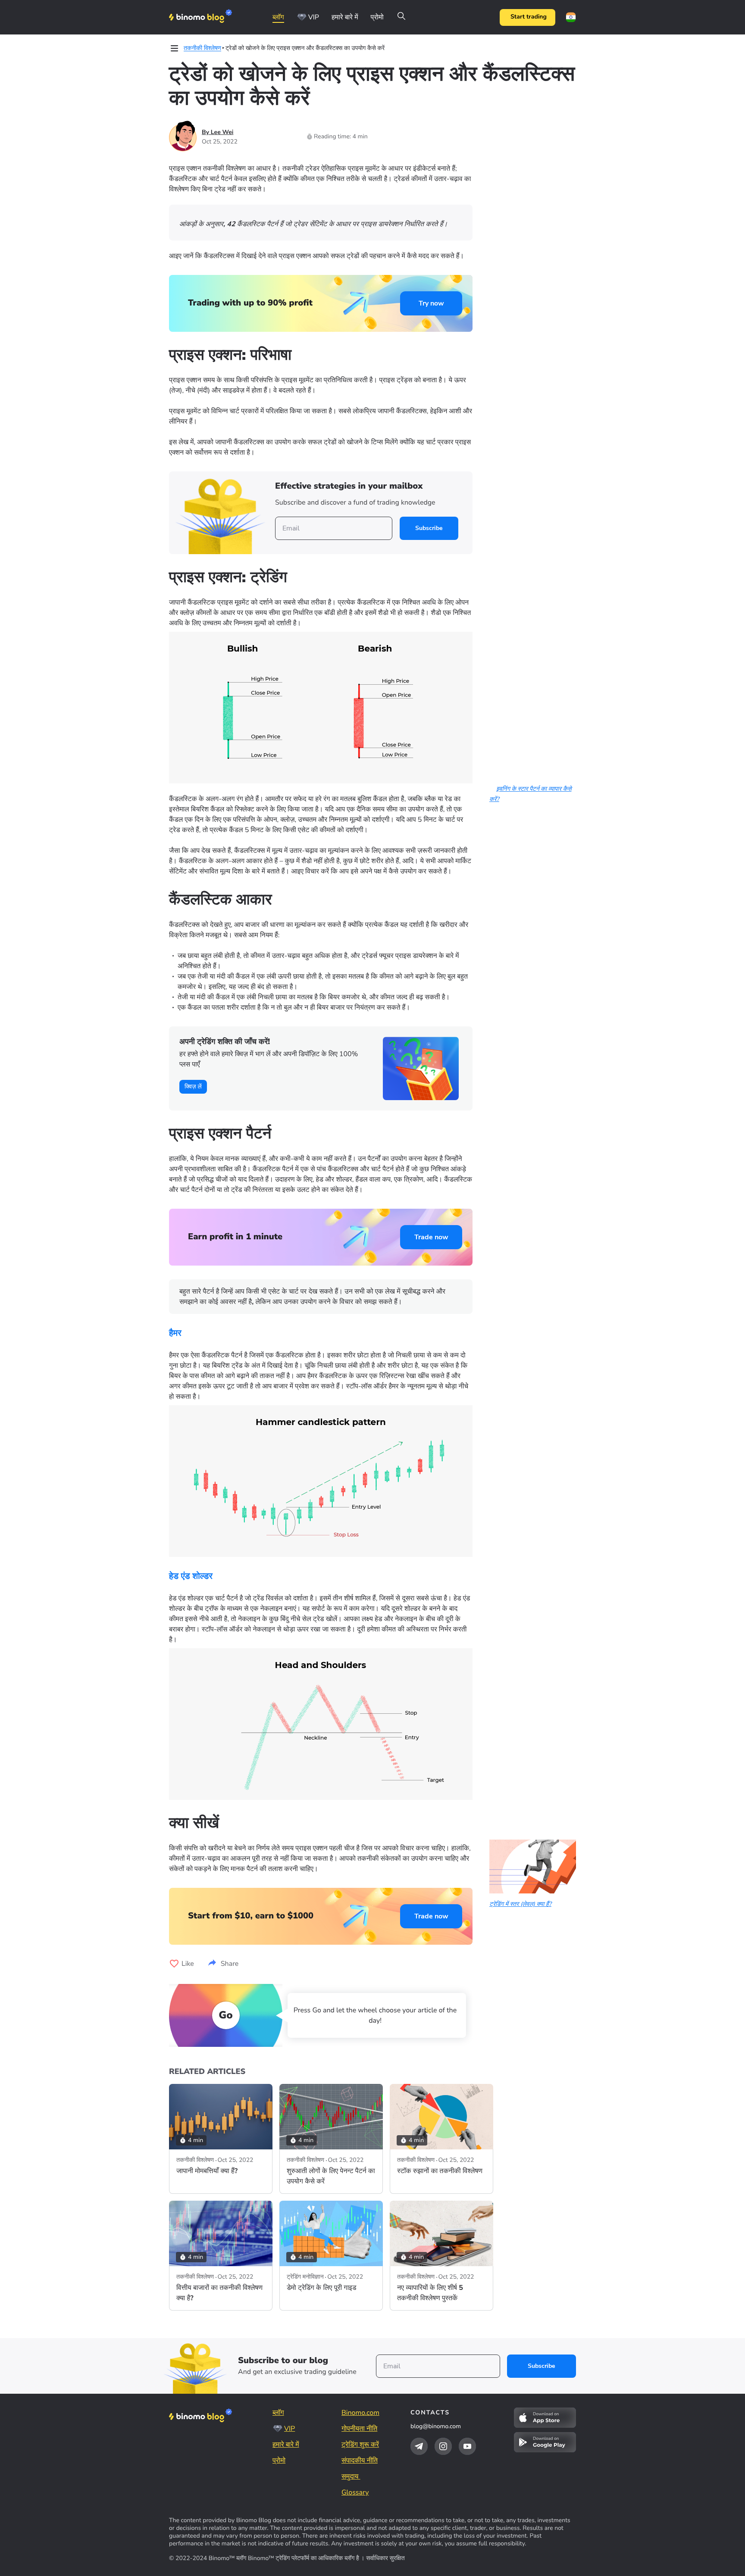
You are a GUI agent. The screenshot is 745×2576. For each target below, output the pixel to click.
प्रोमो (377, 17)
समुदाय (351, 2476)
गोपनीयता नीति (359, 2429)
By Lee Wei (218, 132)
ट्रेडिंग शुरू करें (360, 2445)
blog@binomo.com (436, 2426)
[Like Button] (174, 1964)
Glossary (355, 2492)
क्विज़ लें (193, 1087)
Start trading (529, 17)
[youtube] (467, 2446)
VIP (314, 17)
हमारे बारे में (345, 17)
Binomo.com (360, 2413)
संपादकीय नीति (360, 2461)
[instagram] (443, 2446)
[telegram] (419, 2446)
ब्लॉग (278, 17)
